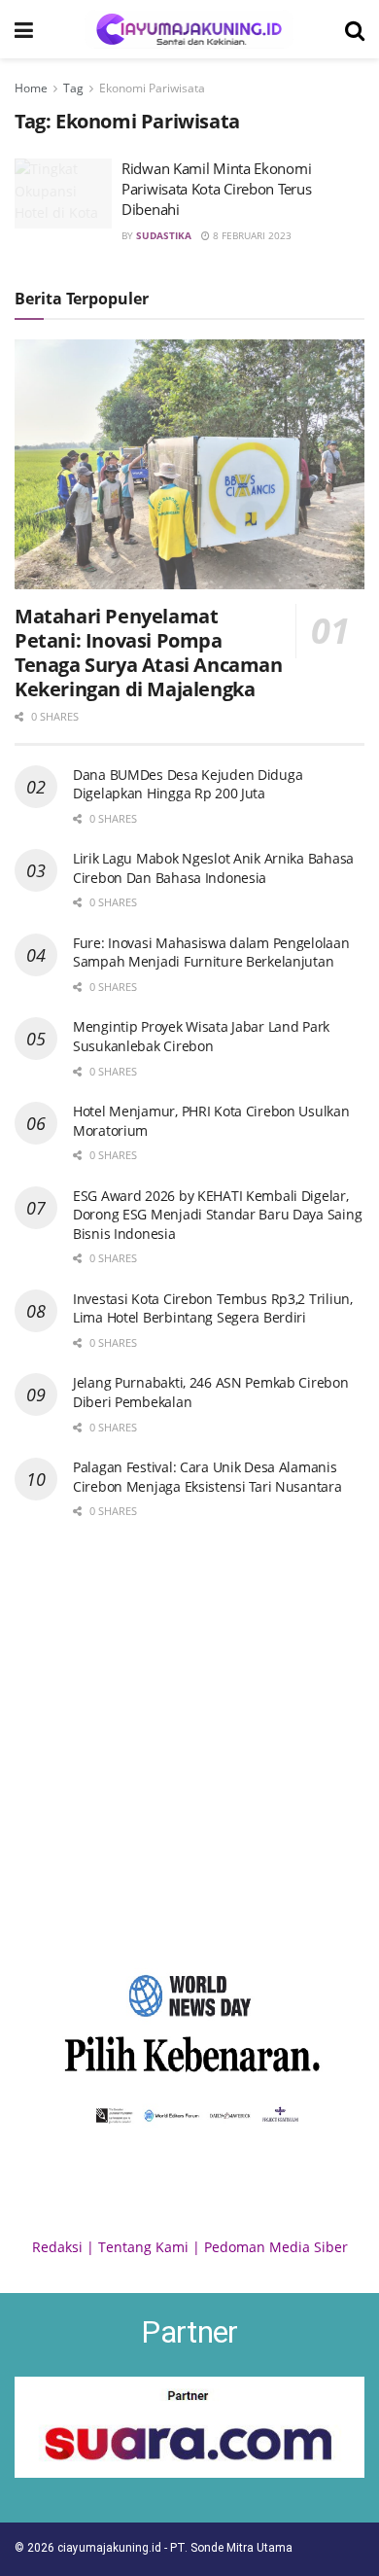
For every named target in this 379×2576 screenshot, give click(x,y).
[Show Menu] (24, 29)
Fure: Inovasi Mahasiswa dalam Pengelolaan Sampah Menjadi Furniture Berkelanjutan (211, 953)
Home (31, 88)
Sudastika (164, 235)
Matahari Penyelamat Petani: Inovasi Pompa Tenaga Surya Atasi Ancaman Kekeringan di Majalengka (149, 653)
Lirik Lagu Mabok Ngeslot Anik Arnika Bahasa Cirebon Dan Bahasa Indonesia (213, 868)
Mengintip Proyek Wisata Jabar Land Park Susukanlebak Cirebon (201, 1036)
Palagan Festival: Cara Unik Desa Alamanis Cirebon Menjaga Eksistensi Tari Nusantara (207, 1477)
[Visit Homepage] (189, 29)
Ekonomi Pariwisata (152, 88)
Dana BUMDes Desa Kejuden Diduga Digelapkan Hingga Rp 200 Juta (188, 784)
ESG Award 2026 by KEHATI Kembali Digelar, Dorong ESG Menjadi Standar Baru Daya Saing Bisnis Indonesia (217, 1215)
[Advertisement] (189, 1742)
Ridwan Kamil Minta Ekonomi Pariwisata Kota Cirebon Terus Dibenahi (216, 189)
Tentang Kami (143, 2247)
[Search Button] (355, 29)
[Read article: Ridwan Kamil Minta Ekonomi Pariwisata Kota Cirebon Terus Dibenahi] (63, 194)
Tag (73, 88)
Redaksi (57, 2247)
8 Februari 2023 (251, 235)
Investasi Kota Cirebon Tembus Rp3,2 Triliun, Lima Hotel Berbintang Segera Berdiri (213, 1308)
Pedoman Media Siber (276, 2247)
